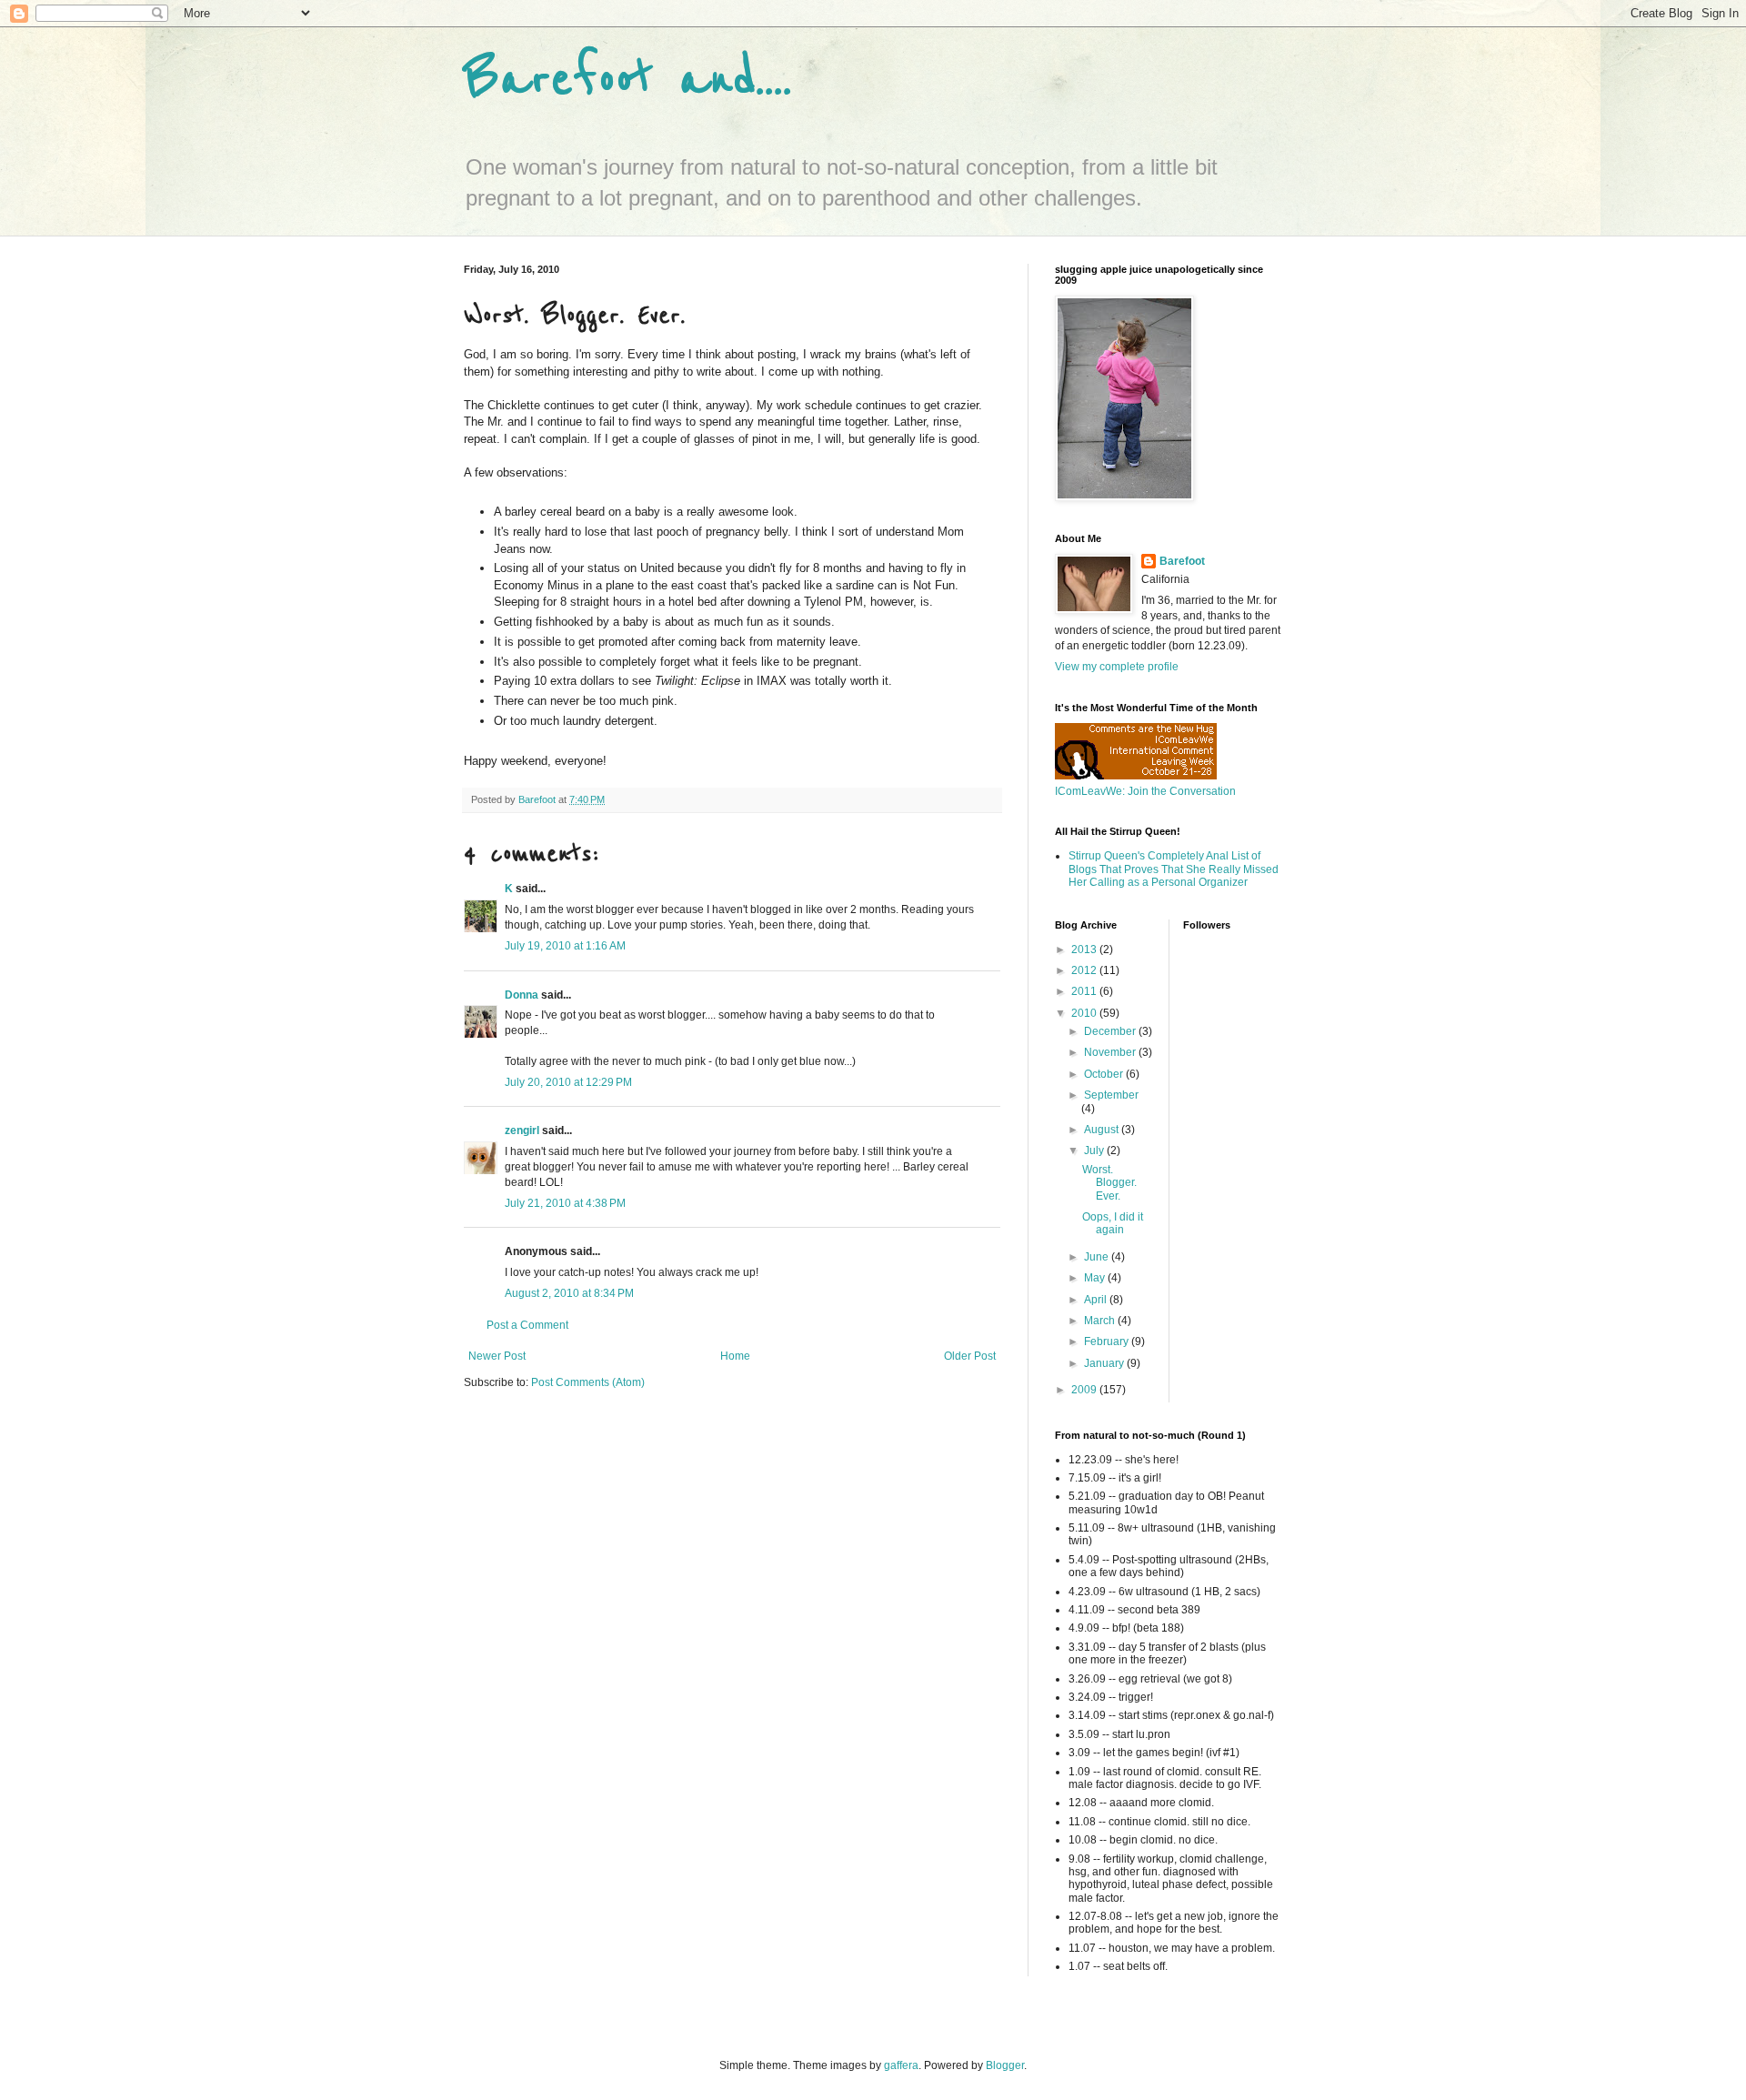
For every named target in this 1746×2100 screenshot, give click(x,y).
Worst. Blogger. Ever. (1109, 1183)
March (1101, 1321)
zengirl (522, 1130)
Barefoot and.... (628, 80)
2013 (1085, 950)
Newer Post (497, 1356)
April (1097, 1300)
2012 (1085, 970)
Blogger (1005, 2065)
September (1111, 1095)
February (1108, 1341)
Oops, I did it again (1113, 1223)
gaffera (901, 2065)
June (1098, 1257)
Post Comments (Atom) (588, 1382)
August (1103, 1130)
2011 (1085, 991)
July (1095, 1150)
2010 (1085, 1013)
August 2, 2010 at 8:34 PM (569, 1293)
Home (735, 1356)
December (1111, 1031)
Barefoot (1182, 561)
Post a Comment (527, 1325)
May (1096, 1278)
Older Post (970, 1356)
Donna (522, 995)
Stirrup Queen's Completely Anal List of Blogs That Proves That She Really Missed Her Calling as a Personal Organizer (1174, 869)
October (1105, 1074)
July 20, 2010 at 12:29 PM (568, 1082)
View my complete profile (1117, 667)
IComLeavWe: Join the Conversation (1145, 791)
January (1105, 1363)
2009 (1085, 1390)
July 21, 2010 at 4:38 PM (565, 1203)
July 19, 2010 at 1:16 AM (565, 946)
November (1111, 1052)
